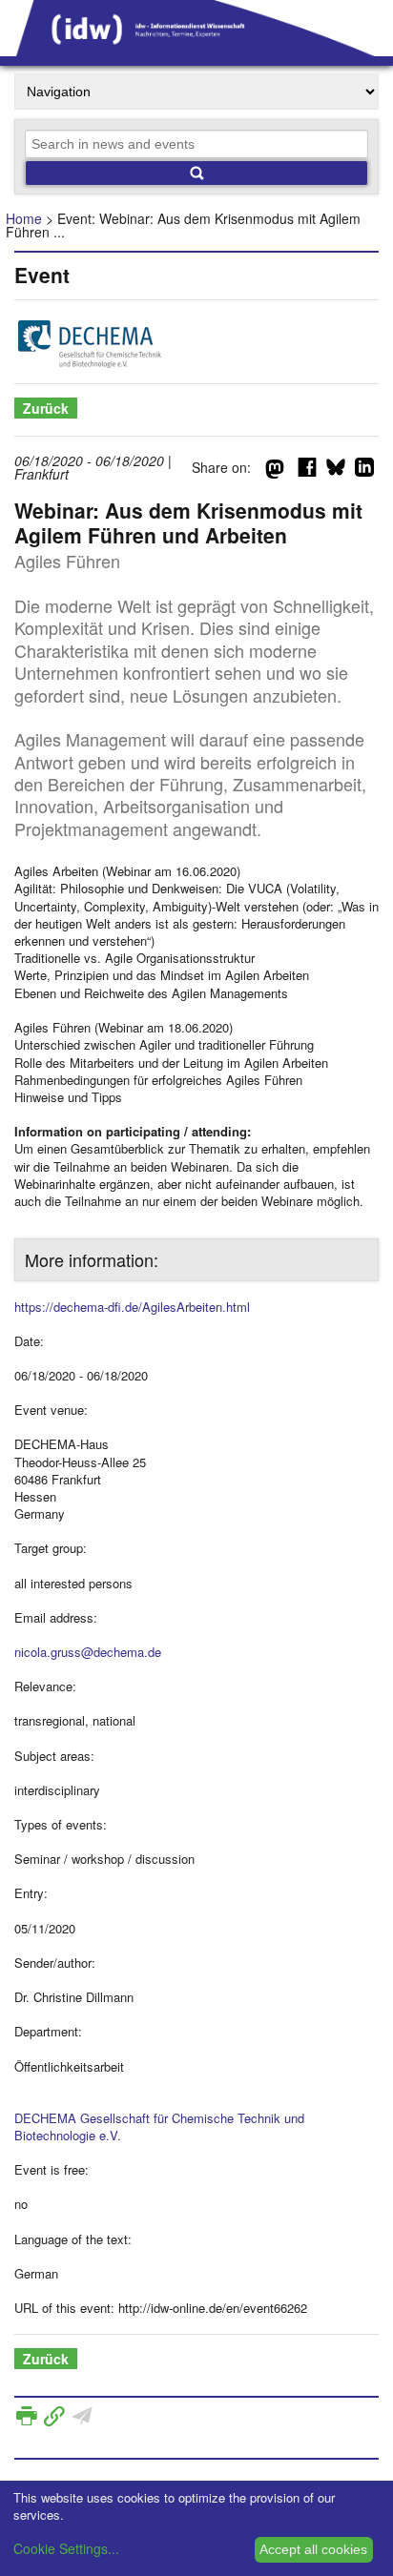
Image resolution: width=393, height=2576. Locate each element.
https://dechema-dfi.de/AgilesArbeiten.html (132, 1307)
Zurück (46, 408)
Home (24, 218)
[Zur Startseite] (196, 50)
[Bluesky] (336, 471)
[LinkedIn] (364, 471)
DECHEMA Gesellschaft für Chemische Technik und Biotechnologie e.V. (159, 2126)
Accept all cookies (313, 2549)
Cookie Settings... (66, 2548)
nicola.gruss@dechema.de (88, 1652)
